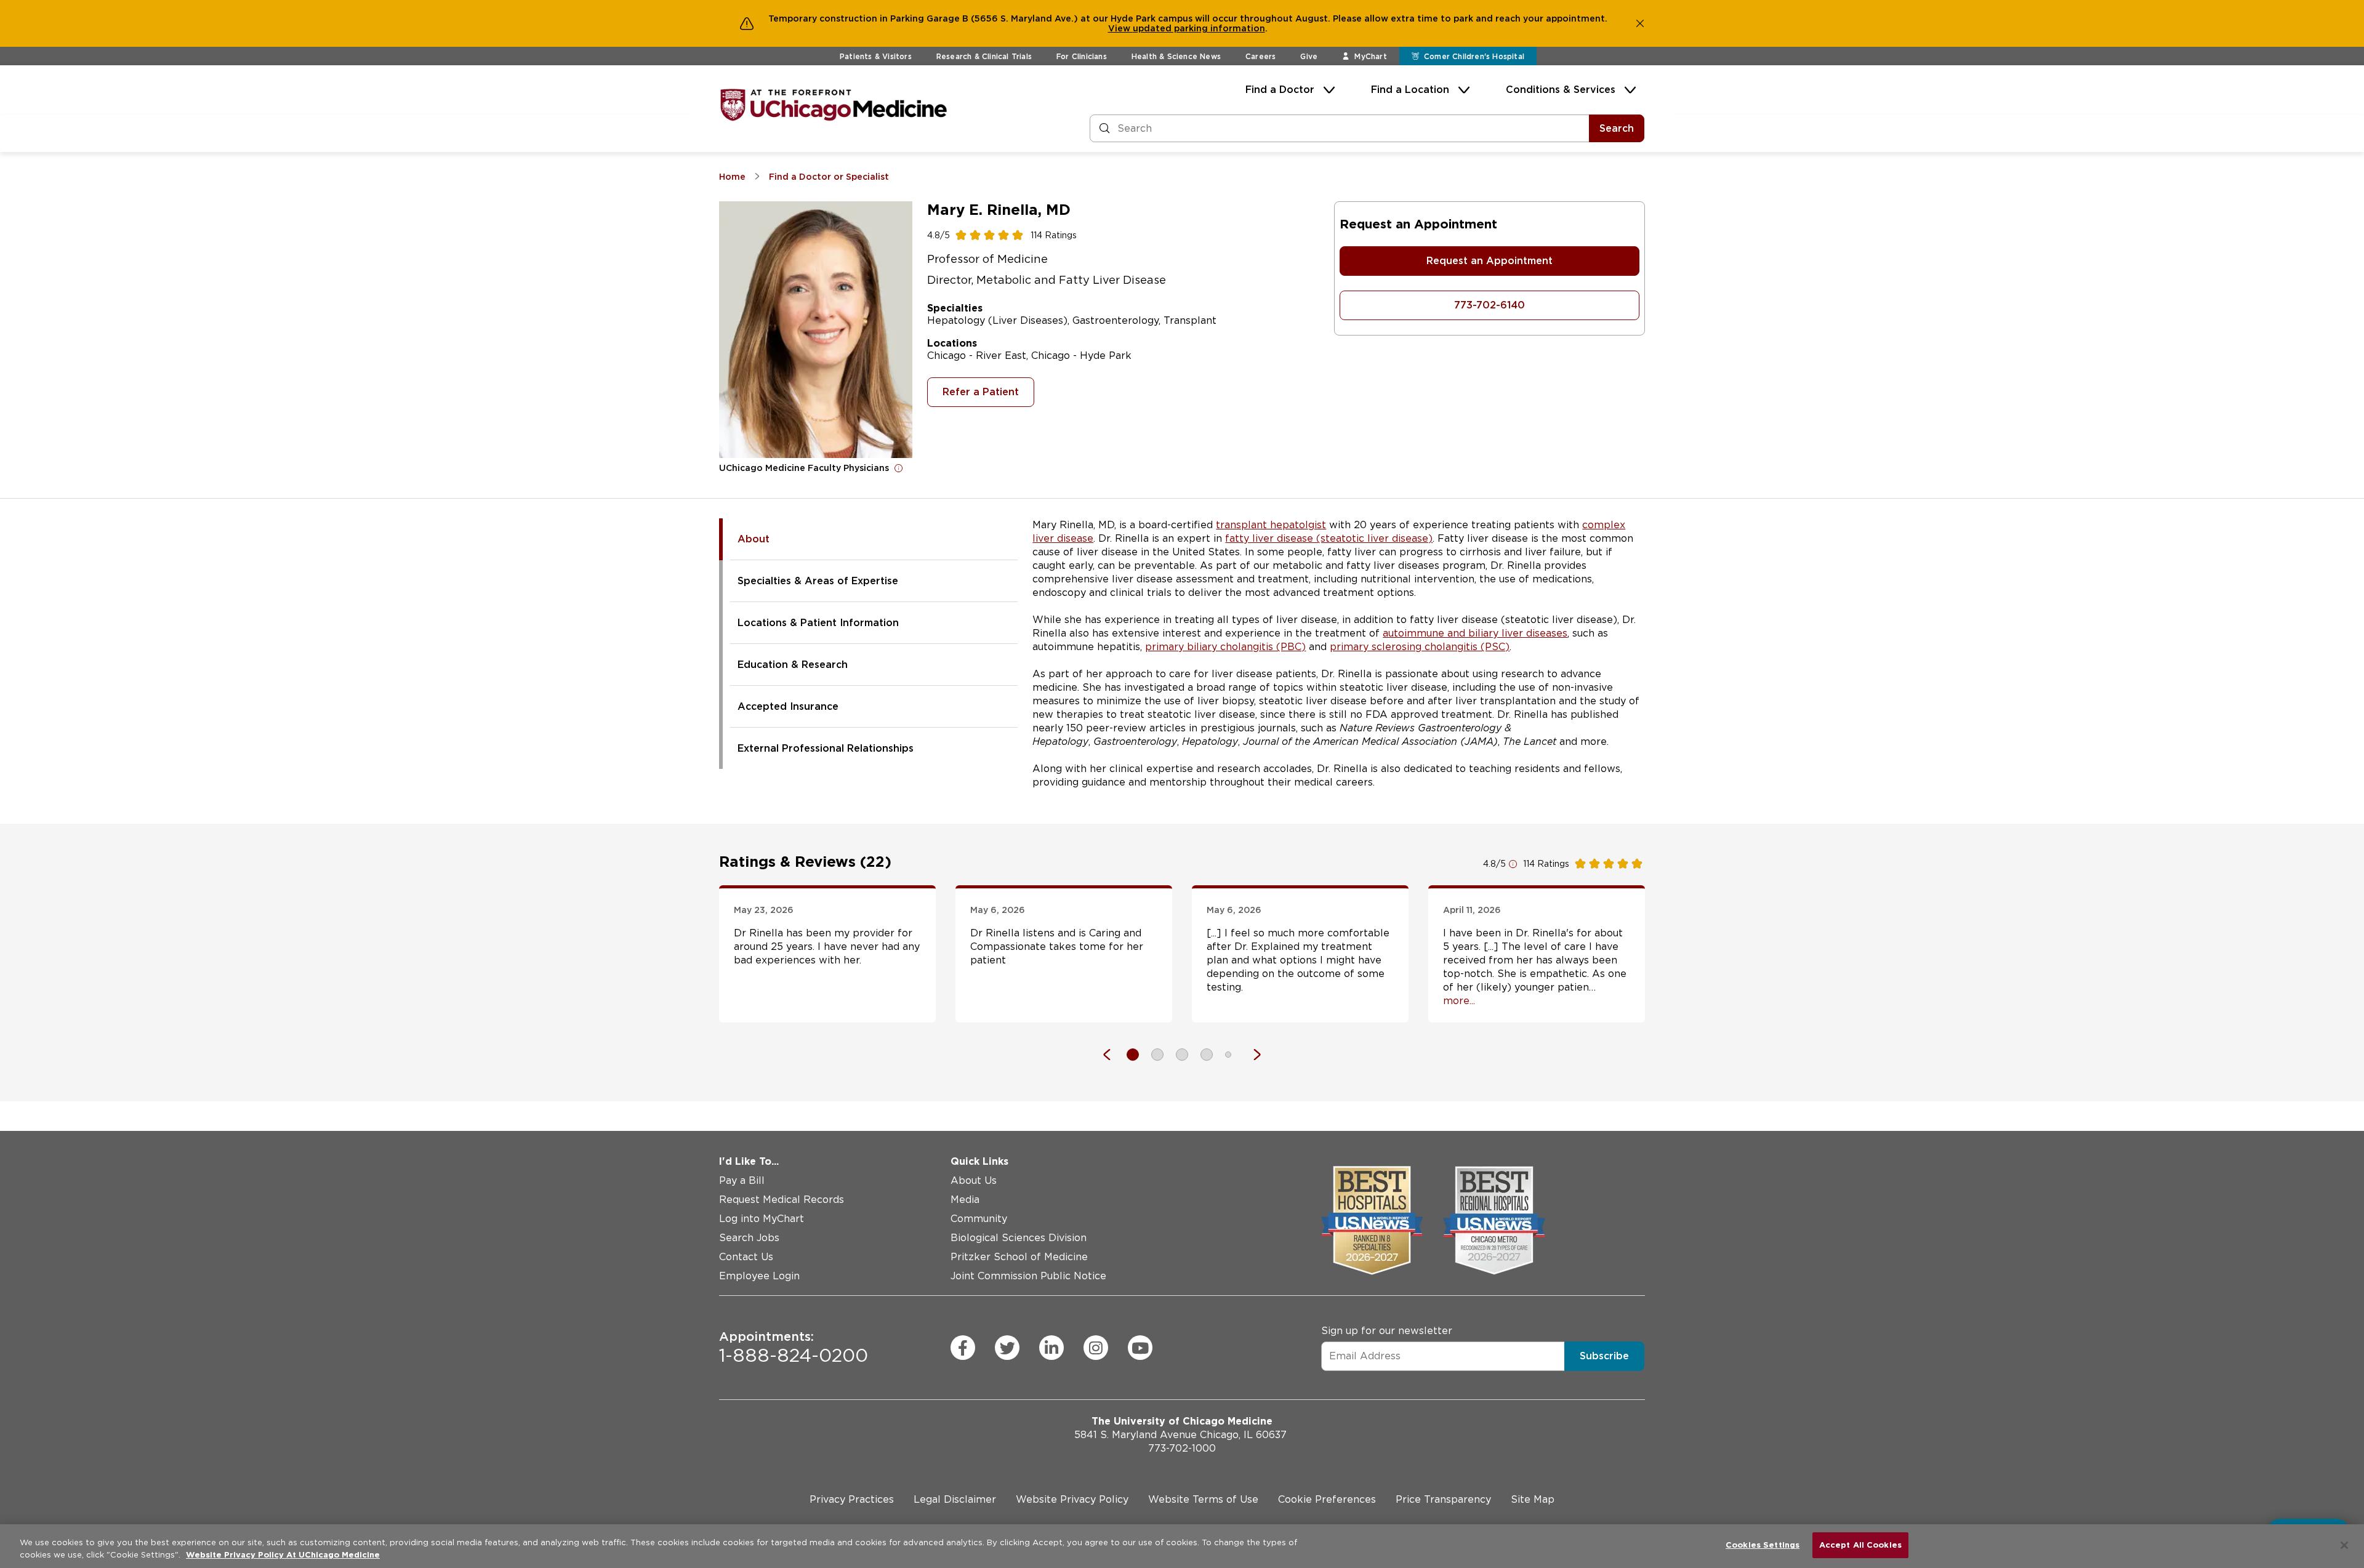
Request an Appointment (1490, 261)
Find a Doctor (1280, 90)
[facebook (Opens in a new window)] (963, 1348)
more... (1459, 1001)
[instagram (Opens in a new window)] (1096, 1348)
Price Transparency (1443, 1499)
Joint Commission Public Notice (1028, 1276)
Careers (1260, 56)
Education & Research (793, 665)
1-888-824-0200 (794, 1348)
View (1120, 28)
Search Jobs (749, 1238)
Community (979, 1219)
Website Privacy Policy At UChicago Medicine (283, 1555)
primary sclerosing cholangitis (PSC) (1420, 647)
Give (1309, 56)
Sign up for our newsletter (1387, 1331)
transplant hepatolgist (1271, 525)
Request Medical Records (782, 1200)
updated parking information (1199, 28)
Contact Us (746, 1257)
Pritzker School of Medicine (1019, 1257)
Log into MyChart (762, 1219)
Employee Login (759, 1276)
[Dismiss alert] (1640, 23)
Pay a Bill (742, 1180)
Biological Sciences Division (1019, 1238)
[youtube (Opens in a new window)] (1140, 1348)
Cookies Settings (1763, 1545)
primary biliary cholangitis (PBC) (1225, 647)
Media (965, 1200)
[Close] (2344, 1545)
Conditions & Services (1561, 90)
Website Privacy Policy (1072, 1499)
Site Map (1533, 1499)
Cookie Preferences (1327, 1499)
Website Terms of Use (1203, 1499)
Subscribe (1604, 1356)
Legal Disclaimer (955, 1499)
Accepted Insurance (788, 706)
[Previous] (1113, 1055)
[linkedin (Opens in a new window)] (1051, 1348)
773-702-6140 (1490, 305)
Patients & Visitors (876, 56)
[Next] (1251, 1055)
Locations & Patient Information (818, 623)
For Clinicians (1082, 56)
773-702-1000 (1182, 1448)
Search (1617, 128)
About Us (974, 1180)
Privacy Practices (852, 1499)
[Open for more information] (899, 468)
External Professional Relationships (826, 748)
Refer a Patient (981, 392)
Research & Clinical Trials (984, 56)
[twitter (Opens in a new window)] (1007, 1348)
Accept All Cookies (1860, 1545)
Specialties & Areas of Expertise (818, 581)
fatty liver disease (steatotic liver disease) (1329, 538)
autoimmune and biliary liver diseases (1475, 633)
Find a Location (1410, 90)
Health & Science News (1176, 56)
